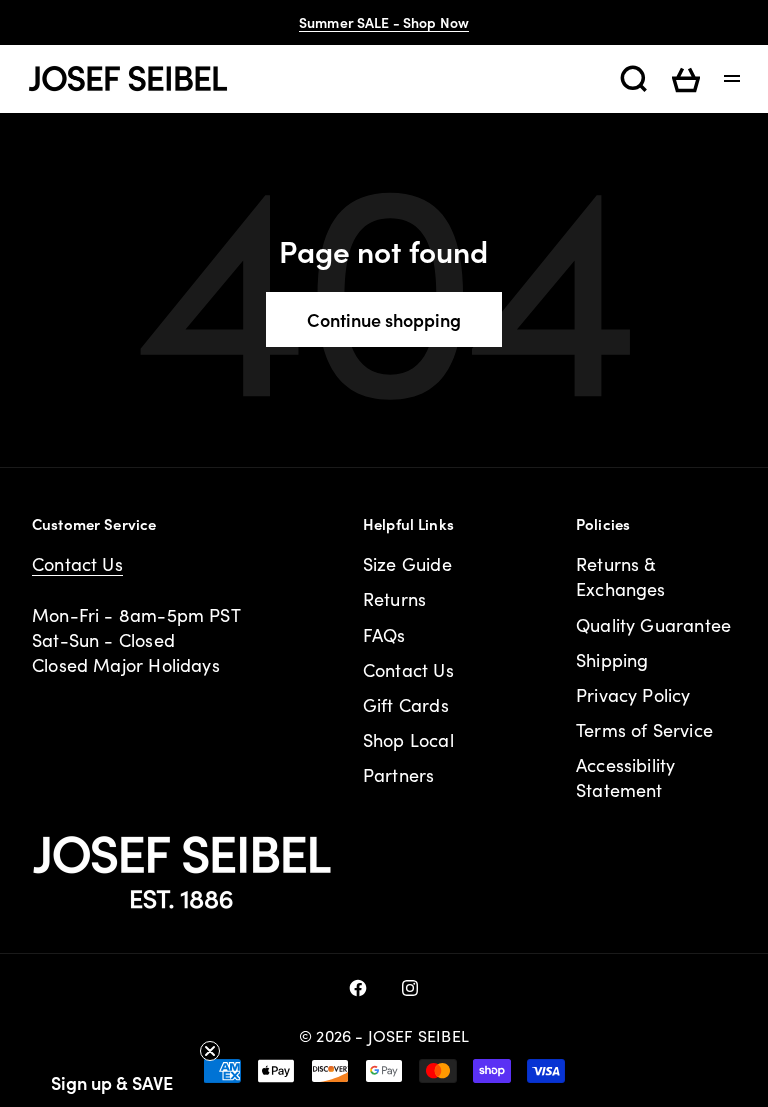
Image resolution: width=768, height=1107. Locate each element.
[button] (112, 1082)
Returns (394, 599)
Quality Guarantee (653, 625)
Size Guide (407, 564)
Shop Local (408, 740)
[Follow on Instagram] (410, 988)
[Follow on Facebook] (358, 988)
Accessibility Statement (625, 777)
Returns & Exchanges (621, 576)
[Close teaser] (210, 1051)
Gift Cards (406, 705)
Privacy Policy (633, 695)
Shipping (612, 660)
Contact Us (77, 564)
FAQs (384, 635)
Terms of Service (644, 730)
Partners (398, 775)
